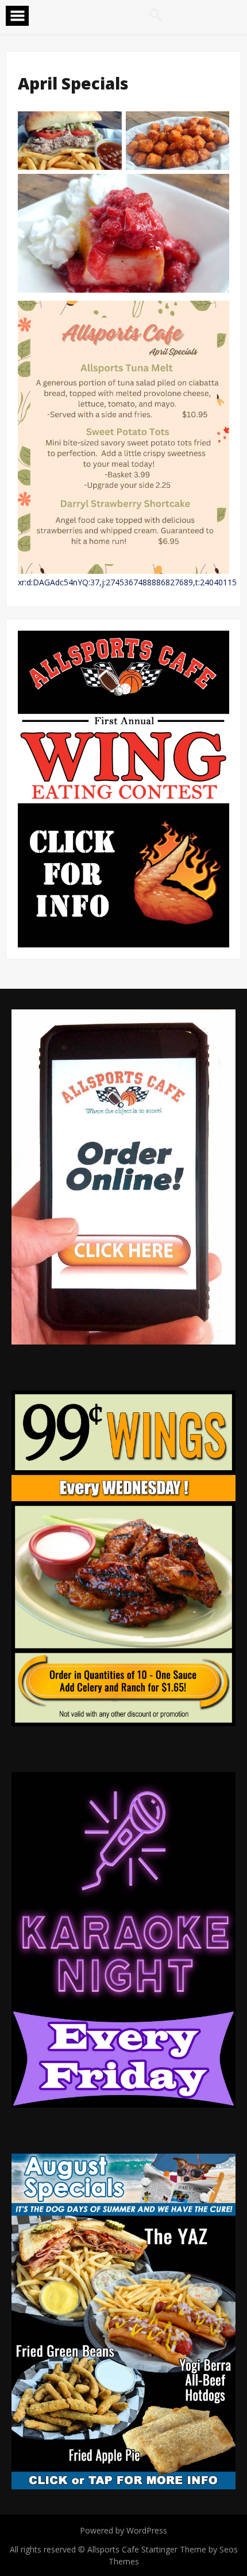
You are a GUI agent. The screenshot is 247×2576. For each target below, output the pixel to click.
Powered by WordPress (123, 2530)
